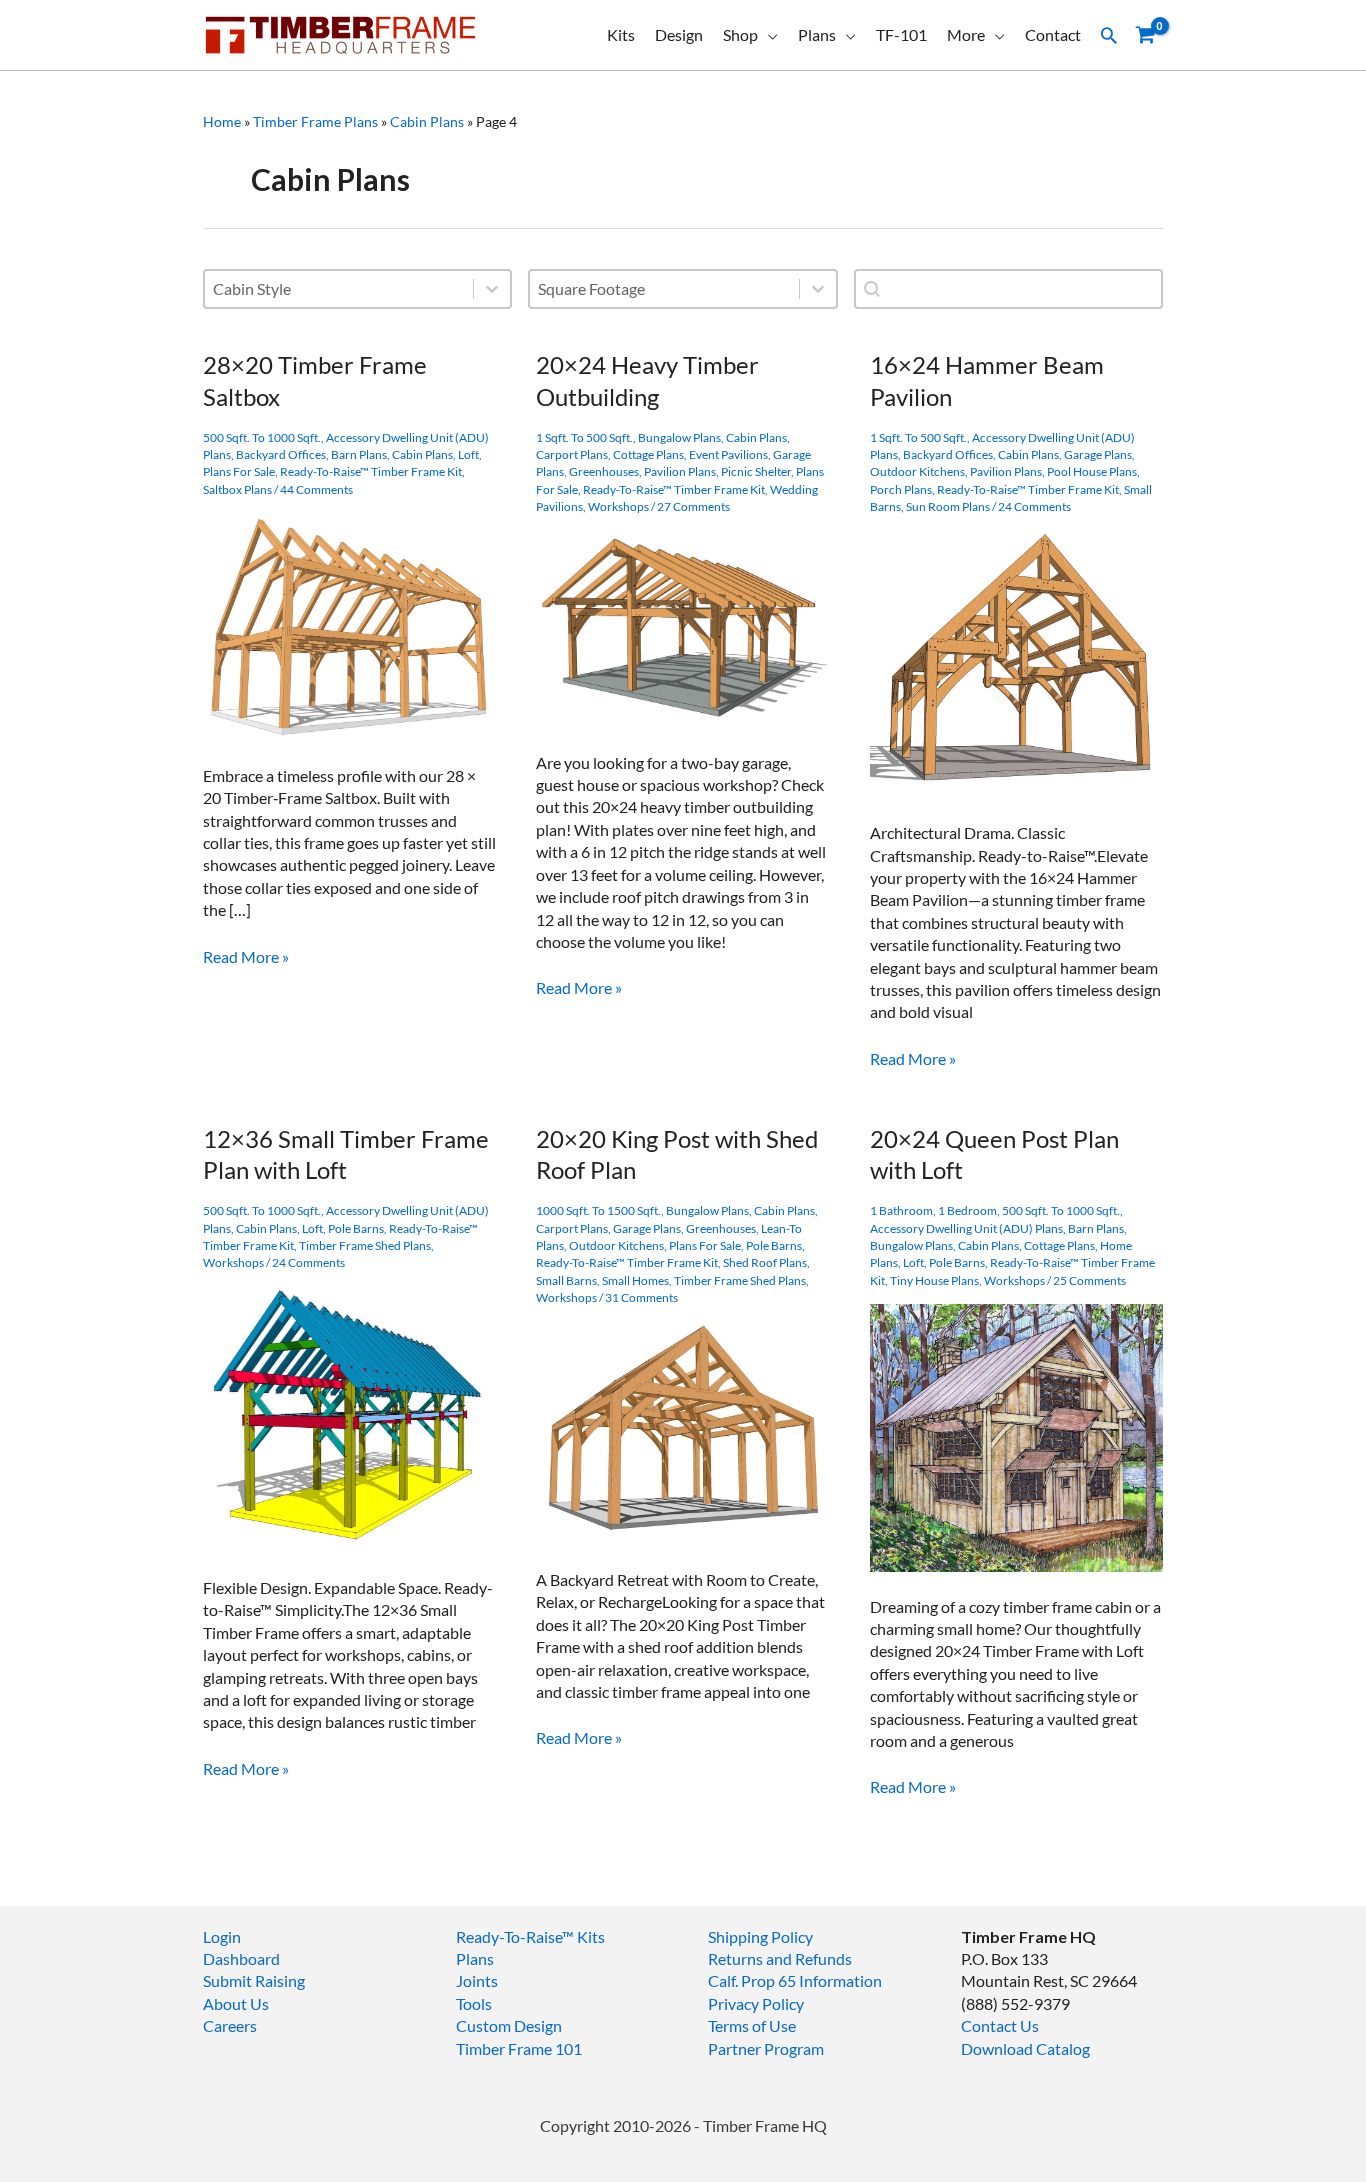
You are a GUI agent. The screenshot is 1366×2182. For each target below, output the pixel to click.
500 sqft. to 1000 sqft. (262, 437)
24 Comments (1034, 506)
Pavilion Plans (680, 471)
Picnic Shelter (756, 471)
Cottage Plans (648, 454)
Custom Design (509, 2025)
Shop (740, 34)
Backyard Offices (281, 454)
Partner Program (766, 2048)
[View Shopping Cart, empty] (1145, 35)
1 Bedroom (967, 1210)
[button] (1109, 35)
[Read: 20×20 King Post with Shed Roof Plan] (682, 1430)
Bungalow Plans (679, 437)
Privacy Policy (756, 2003)
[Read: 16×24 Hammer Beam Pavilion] (1016, 661)
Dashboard (241, 1958)
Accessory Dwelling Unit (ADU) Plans (966, 1228)
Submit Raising (254, 1980)
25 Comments (1089, 1280)
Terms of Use (752, 2025)
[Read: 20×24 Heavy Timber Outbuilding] (682, 626)
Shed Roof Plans (765, 1262)
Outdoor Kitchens (917, 471)
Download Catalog (1025, 2048)
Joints (477, 1980)
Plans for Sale (239, 471)
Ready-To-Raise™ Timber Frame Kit (371, 471)
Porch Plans (901, 489)
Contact (1053, 34)
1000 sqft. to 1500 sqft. (598, 1210)
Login (222, 1936)
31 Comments (641, 1297)
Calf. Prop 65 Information (795, 1980)
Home (222, 121)
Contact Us (1000, 2025)
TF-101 (901, 34)
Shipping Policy (760, 1936)
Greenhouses (604, 471)
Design (679, 34)
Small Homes (635, 1280)
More (966, 34)
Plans (817, 34)
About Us (236, 2003)
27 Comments (693, 506)
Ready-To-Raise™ (515, 1936)
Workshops (618, 506)
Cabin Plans (427, 121)
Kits (621, 34)
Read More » (246, 957)
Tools (474, 2003)
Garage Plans (1098, 454)
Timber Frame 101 (519, 2048)
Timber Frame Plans (315, 121)
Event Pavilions (728, 454)
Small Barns (566, 1280)
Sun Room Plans (948, 506)
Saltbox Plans (237, 489)
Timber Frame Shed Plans (365, 1245)
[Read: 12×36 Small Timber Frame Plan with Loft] (349, 1417)
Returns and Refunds (780, 1958)
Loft (468, 454)
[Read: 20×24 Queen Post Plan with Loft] (1016, 1435)
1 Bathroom (901, 1210)
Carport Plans (572, 454)
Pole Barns (356, 1228)
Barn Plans (359, 454)
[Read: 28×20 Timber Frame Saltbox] (349, 624)
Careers (230, 2025)
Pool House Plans (1092, 471)
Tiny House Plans (934, 1280)
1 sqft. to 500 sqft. (584, 437)
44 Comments (316, 489)
